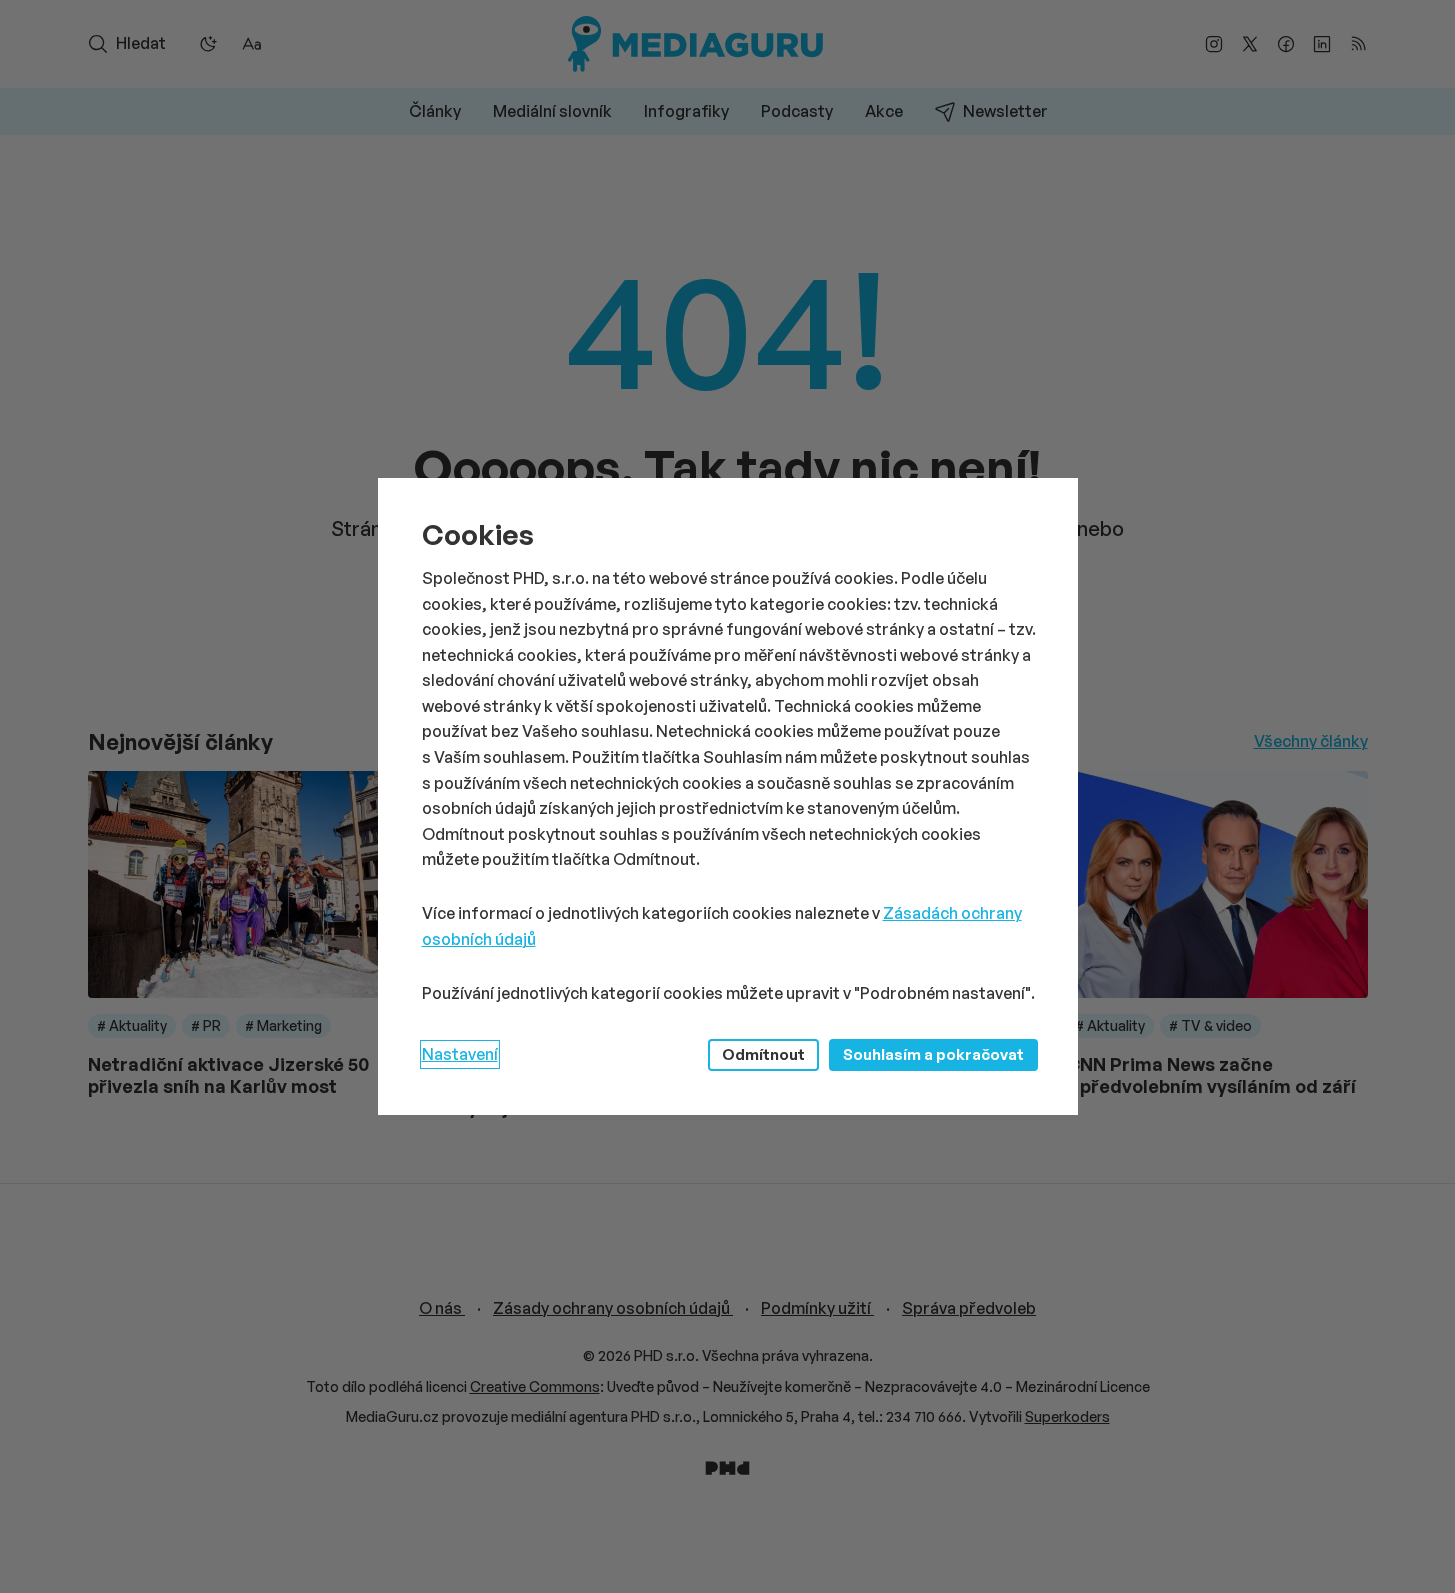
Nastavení (460, 1054)
